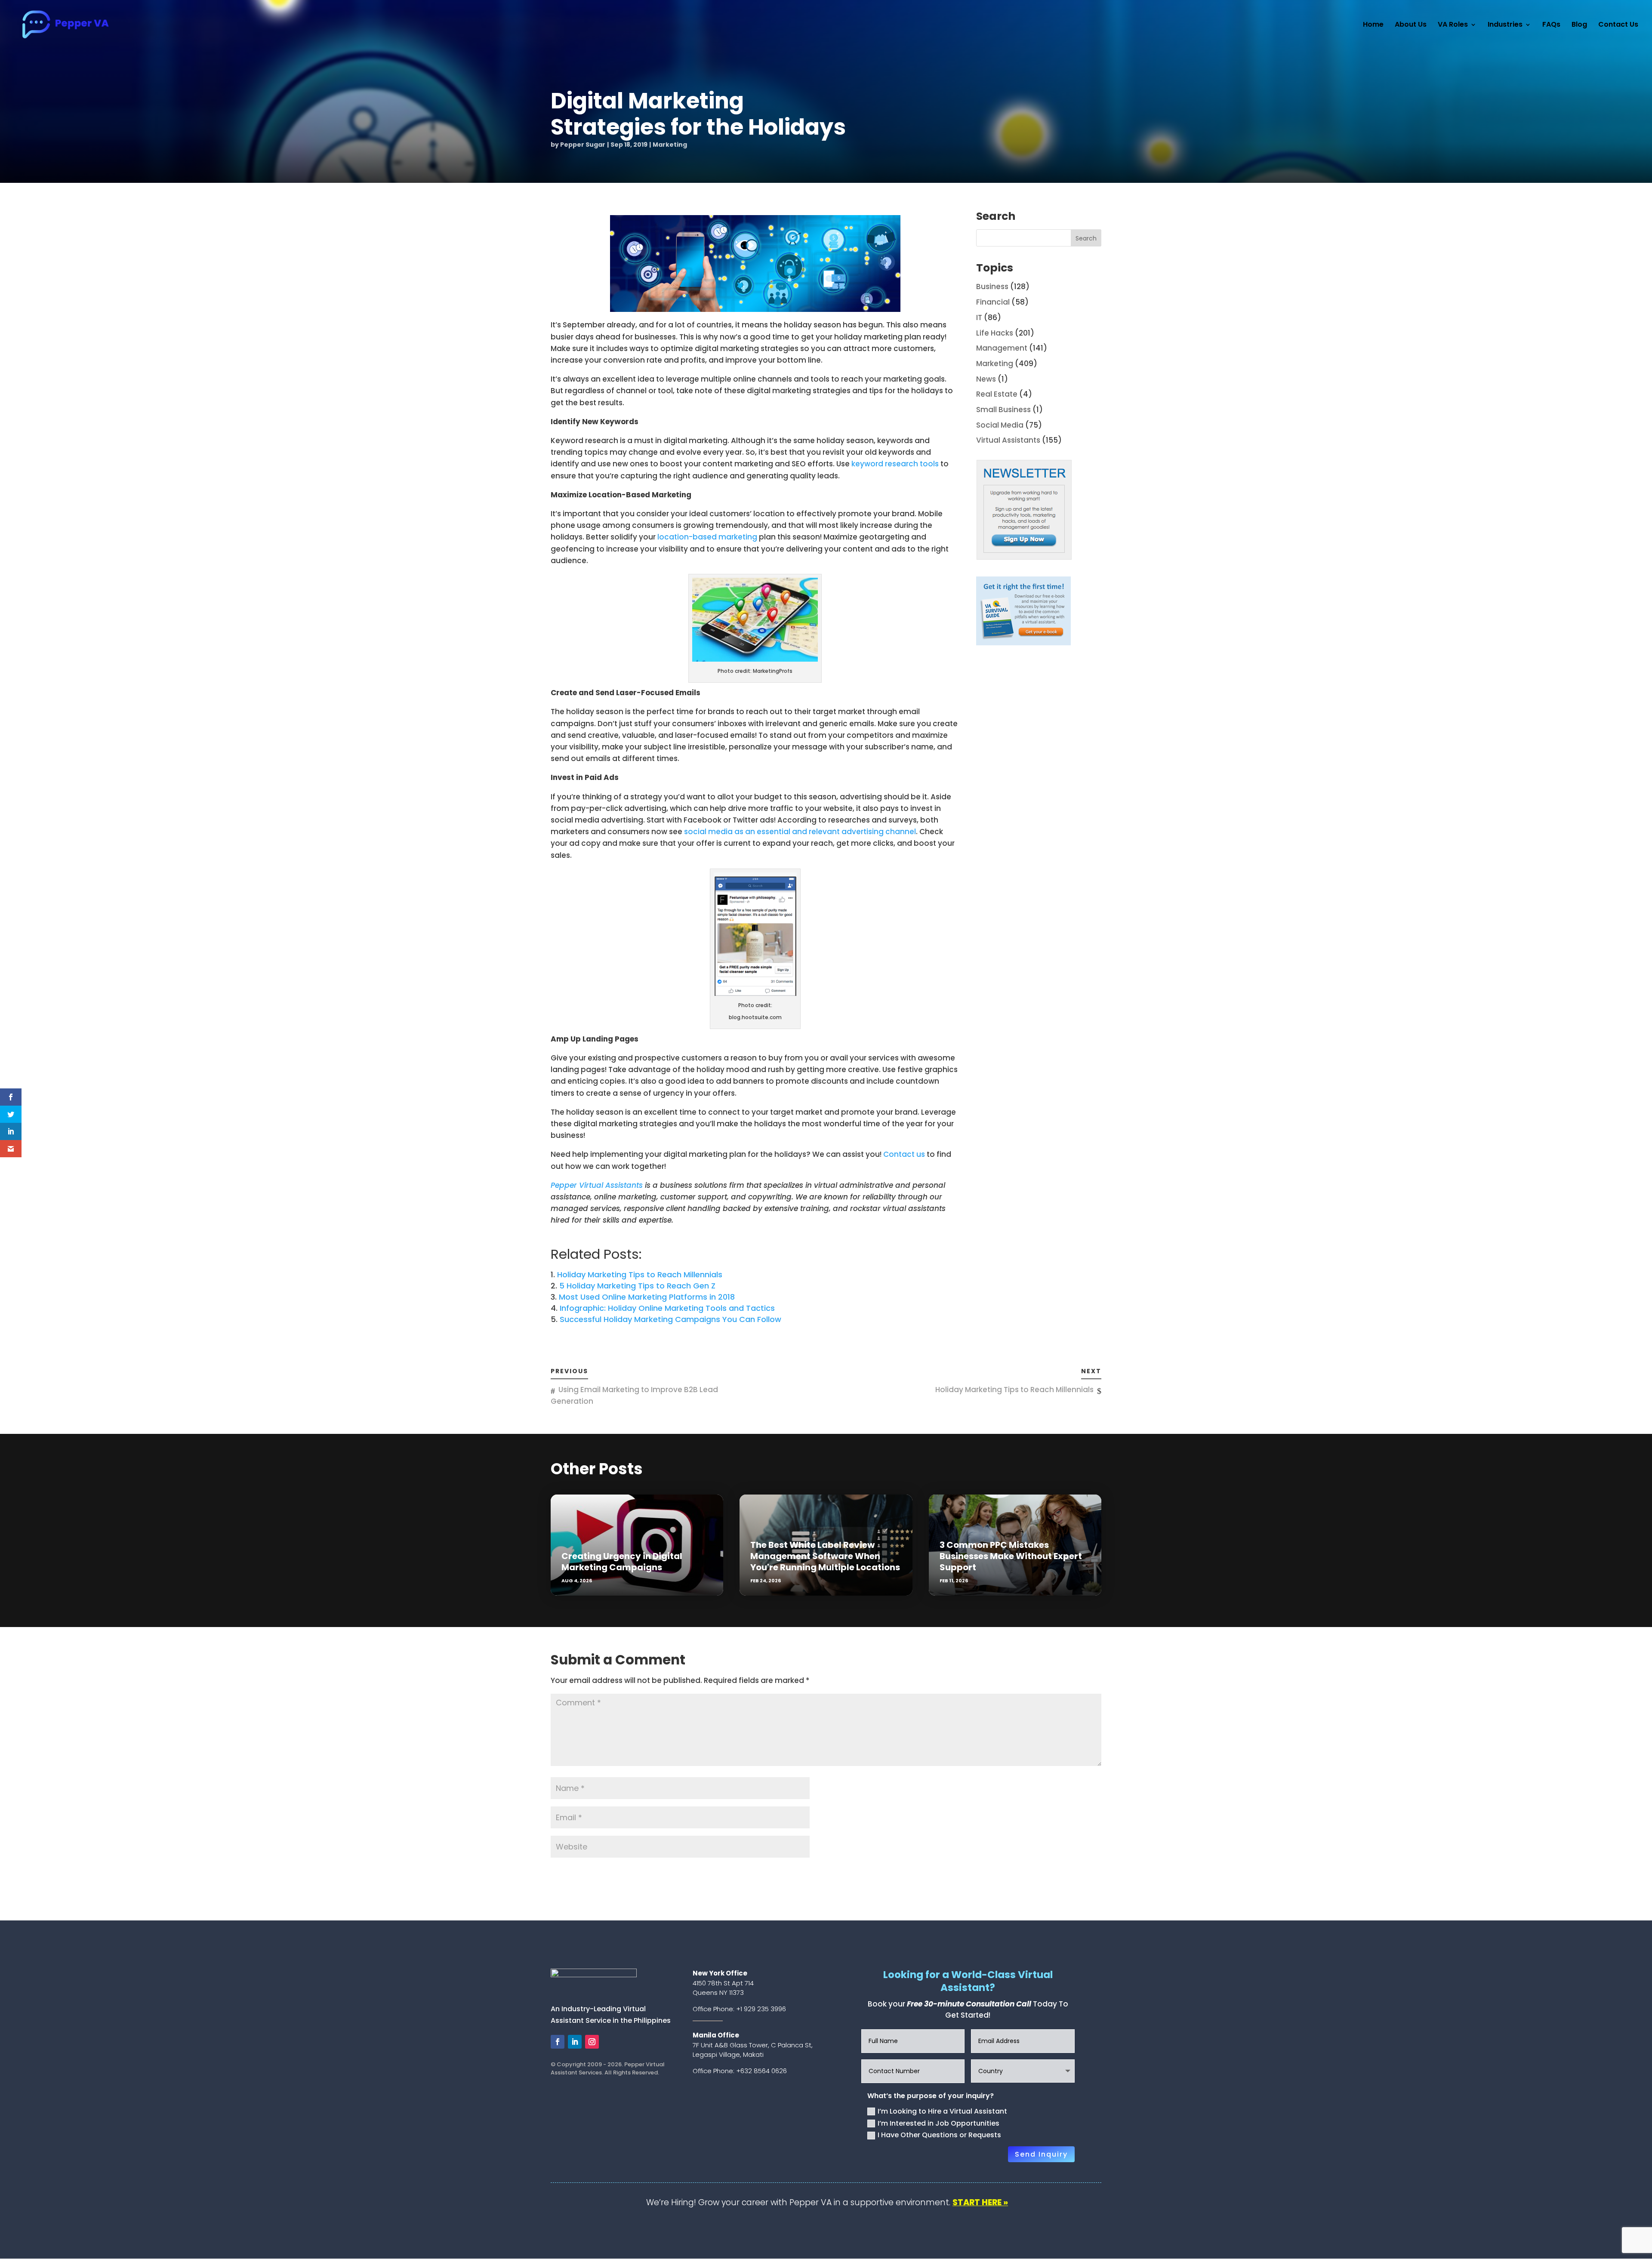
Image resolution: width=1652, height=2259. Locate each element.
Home (1373, 25)
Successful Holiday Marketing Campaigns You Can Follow (670, 1319)
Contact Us (1618, 25)
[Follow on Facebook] (558, 2042)
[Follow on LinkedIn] (575, 2042)
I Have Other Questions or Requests (939, 2135)
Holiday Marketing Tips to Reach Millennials (640, 1274)
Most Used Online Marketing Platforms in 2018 (647, 1297)
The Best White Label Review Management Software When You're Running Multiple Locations (825, 1556)
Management (1002, 348)
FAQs (1551, 25)
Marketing (670, 145)
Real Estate (997, 394)
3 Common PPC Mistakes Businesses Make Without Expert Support (1011, 1556)
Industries (1505, 25)
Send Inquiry (1041, 2154)
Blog (1579, 25)
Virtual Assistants (1008, 440)
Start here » (980, 2202)
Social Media (1000, 425)
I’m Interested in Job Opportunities (938, 2123)
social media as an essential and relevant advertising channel (800, 832)
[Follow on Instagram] (592, 2042)
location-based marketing (707, 537)
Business (992, 287)
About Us (1411, 25)
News (986, 379)
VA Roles (1453, 25)
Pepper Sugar (583, 145)
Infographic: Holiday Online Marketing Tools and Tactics (667, 1308)
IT (979, 317)
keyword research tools (895, 464)
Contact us (904, 1154)
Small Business (1003, 410)
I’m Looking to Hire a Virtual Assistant (942, 2111)
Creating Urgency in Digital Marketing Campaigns (622, 1562)
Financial (993, 302)
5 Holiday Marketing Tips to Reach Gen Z (637, 1286)
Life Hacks (995, 333)
